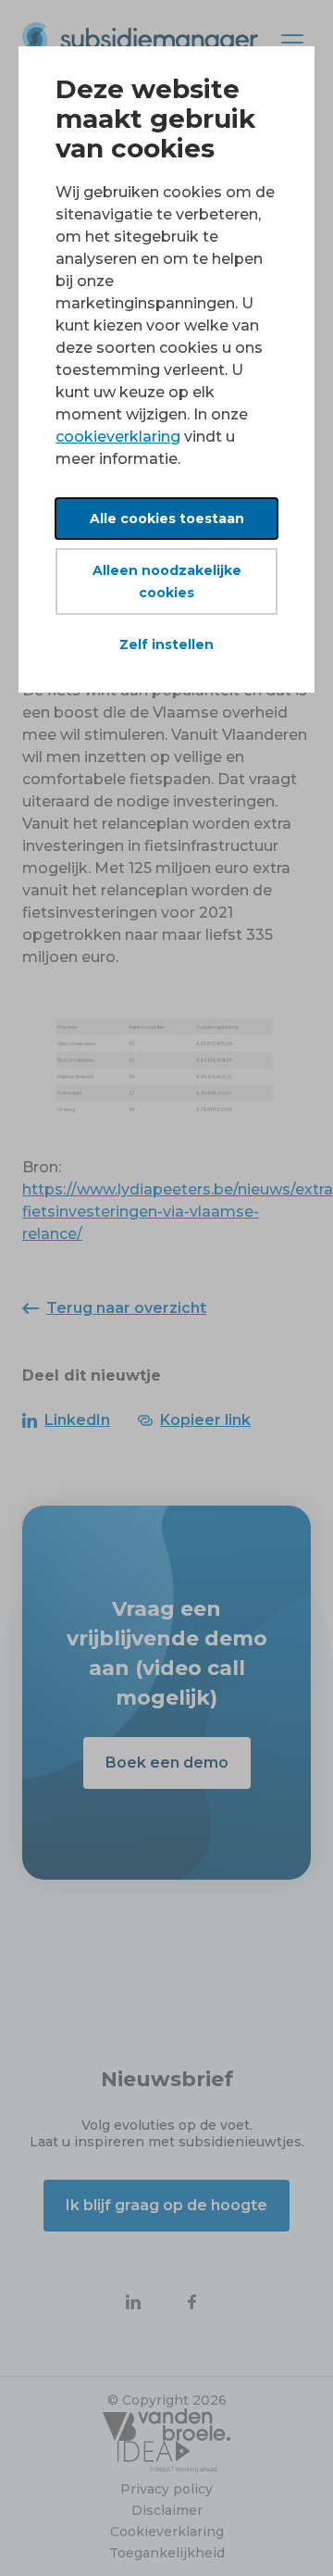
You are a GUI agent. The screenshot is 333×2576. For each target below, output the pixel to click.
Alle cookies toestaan (167, 519)
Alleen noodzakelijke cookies (167, 581)
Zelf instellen (166, 644)
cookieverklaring (118, 437)
